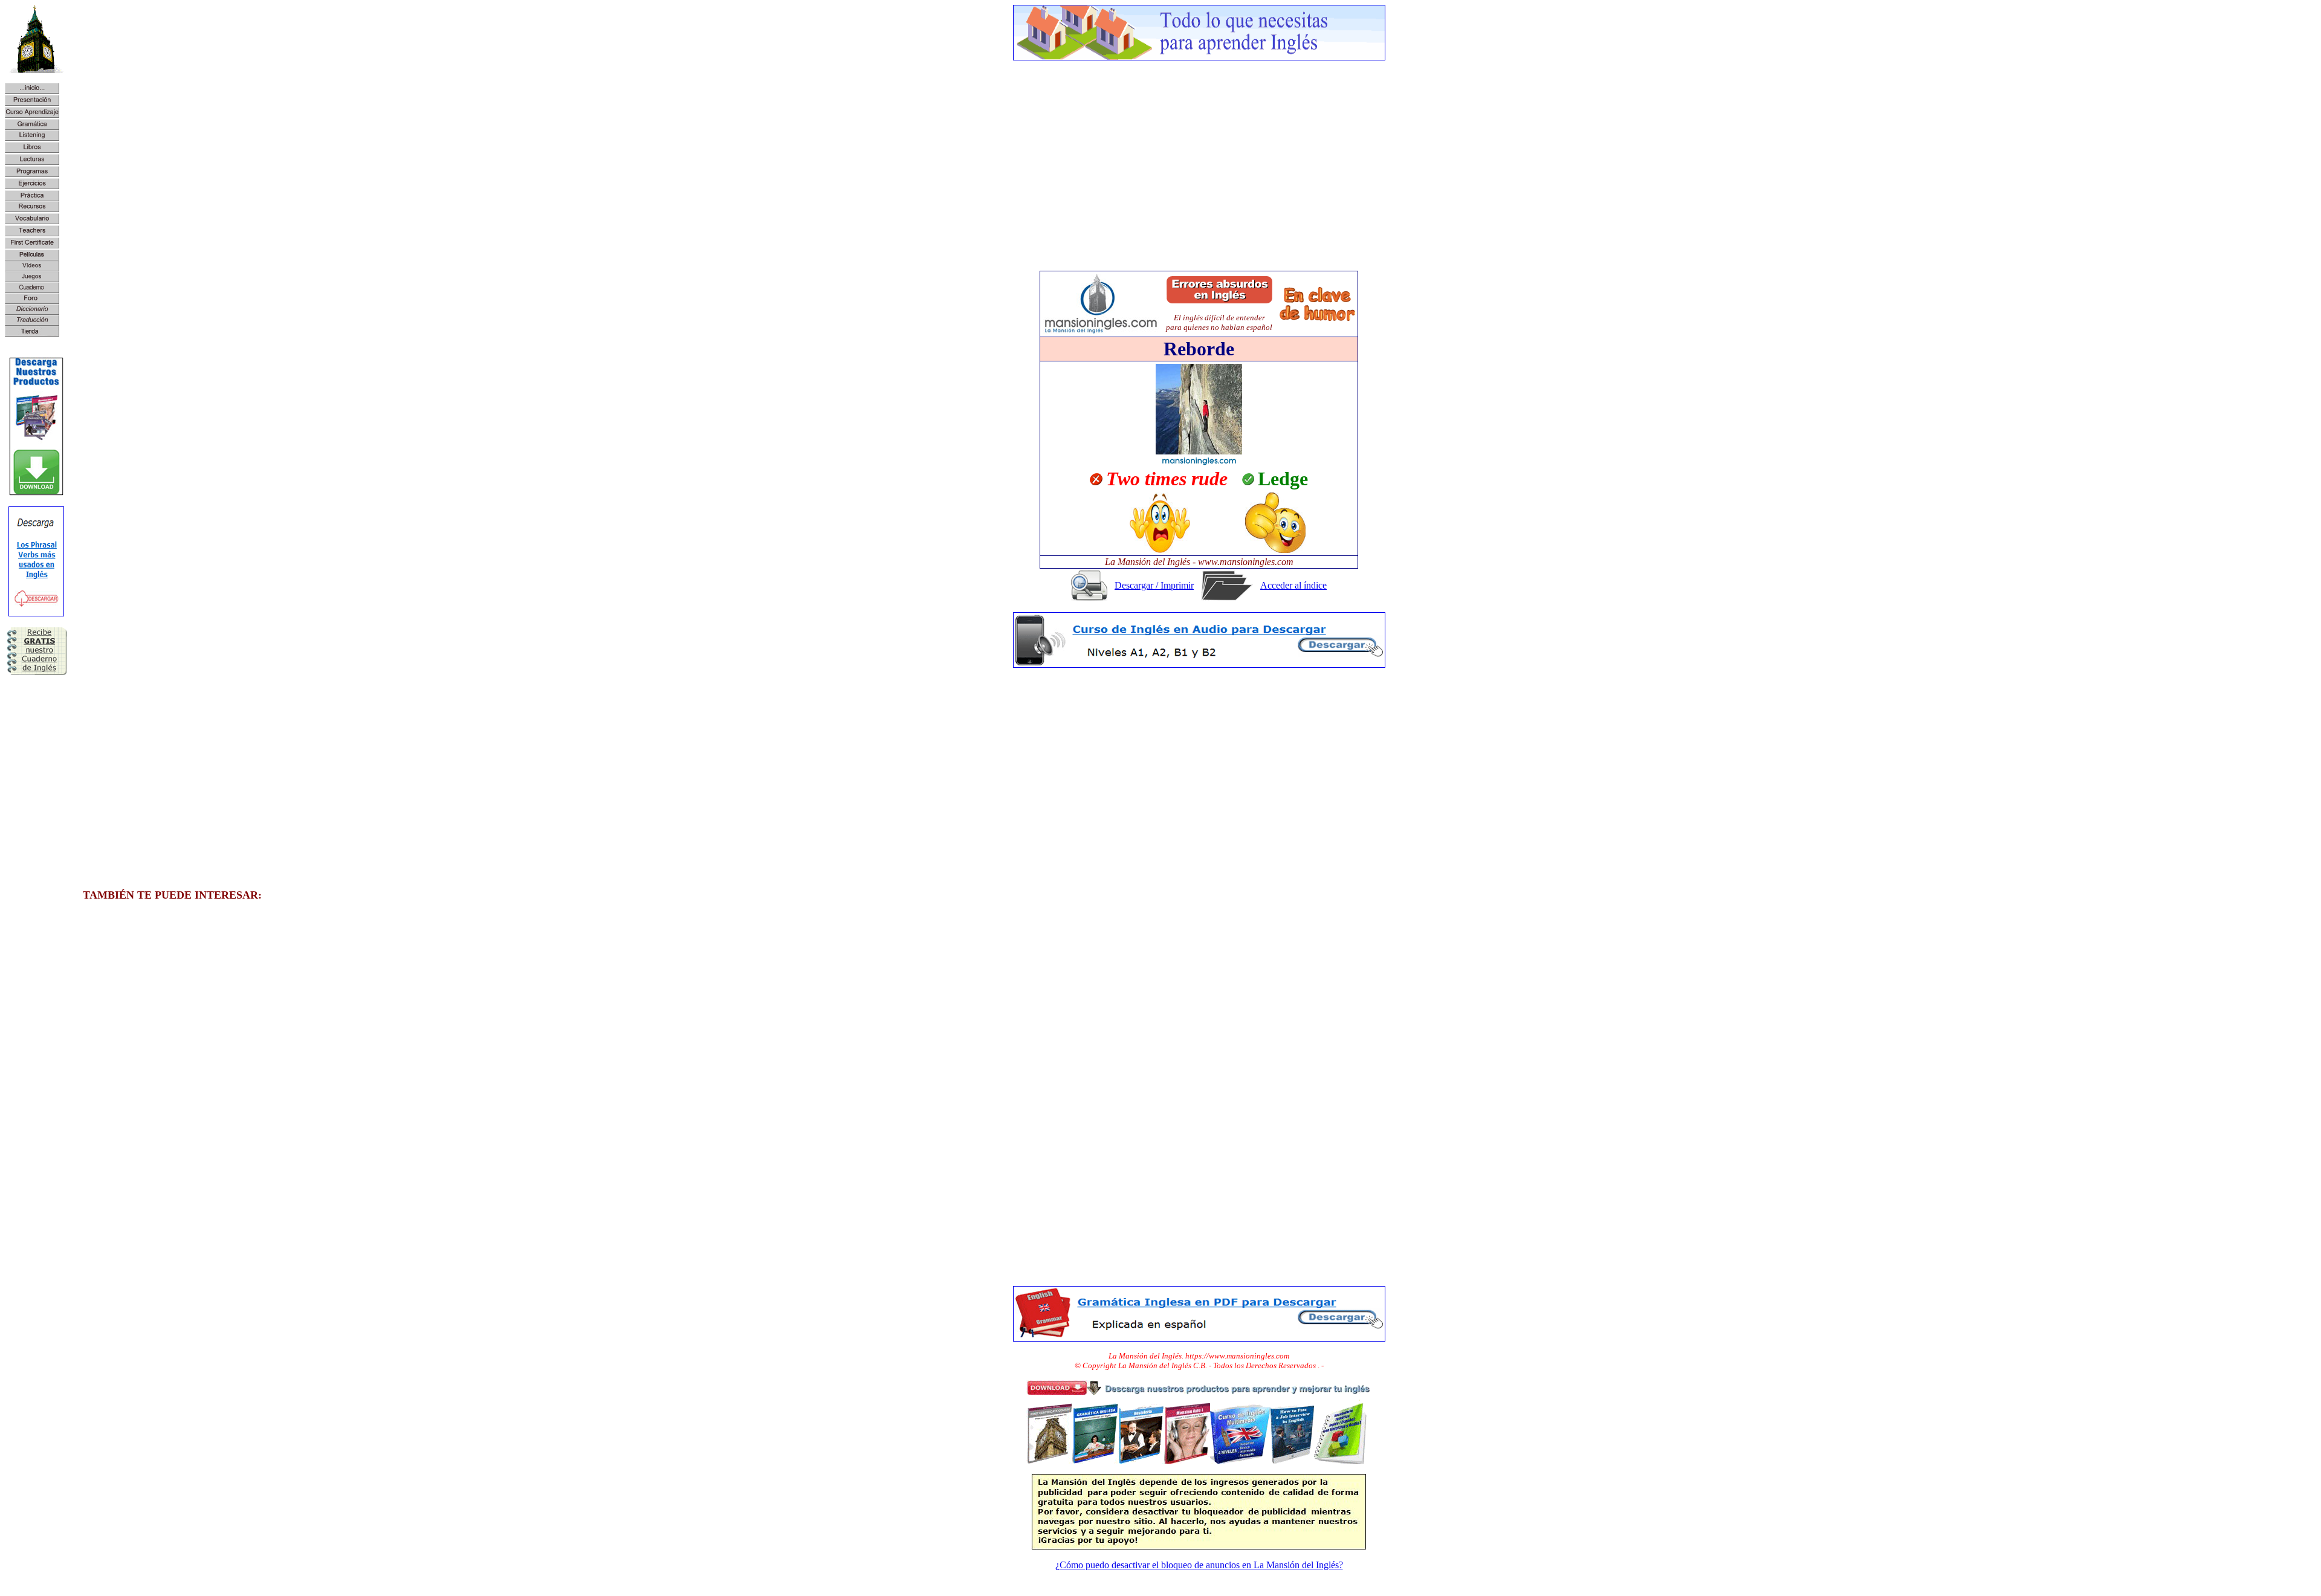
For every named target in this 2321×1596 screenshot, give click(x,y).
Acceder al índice (1293, 585)
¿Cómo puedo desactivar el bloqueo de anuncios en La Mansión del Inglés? (1199, 1565)
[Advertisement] (1199, 155)
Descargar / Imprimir (1154, 585)
